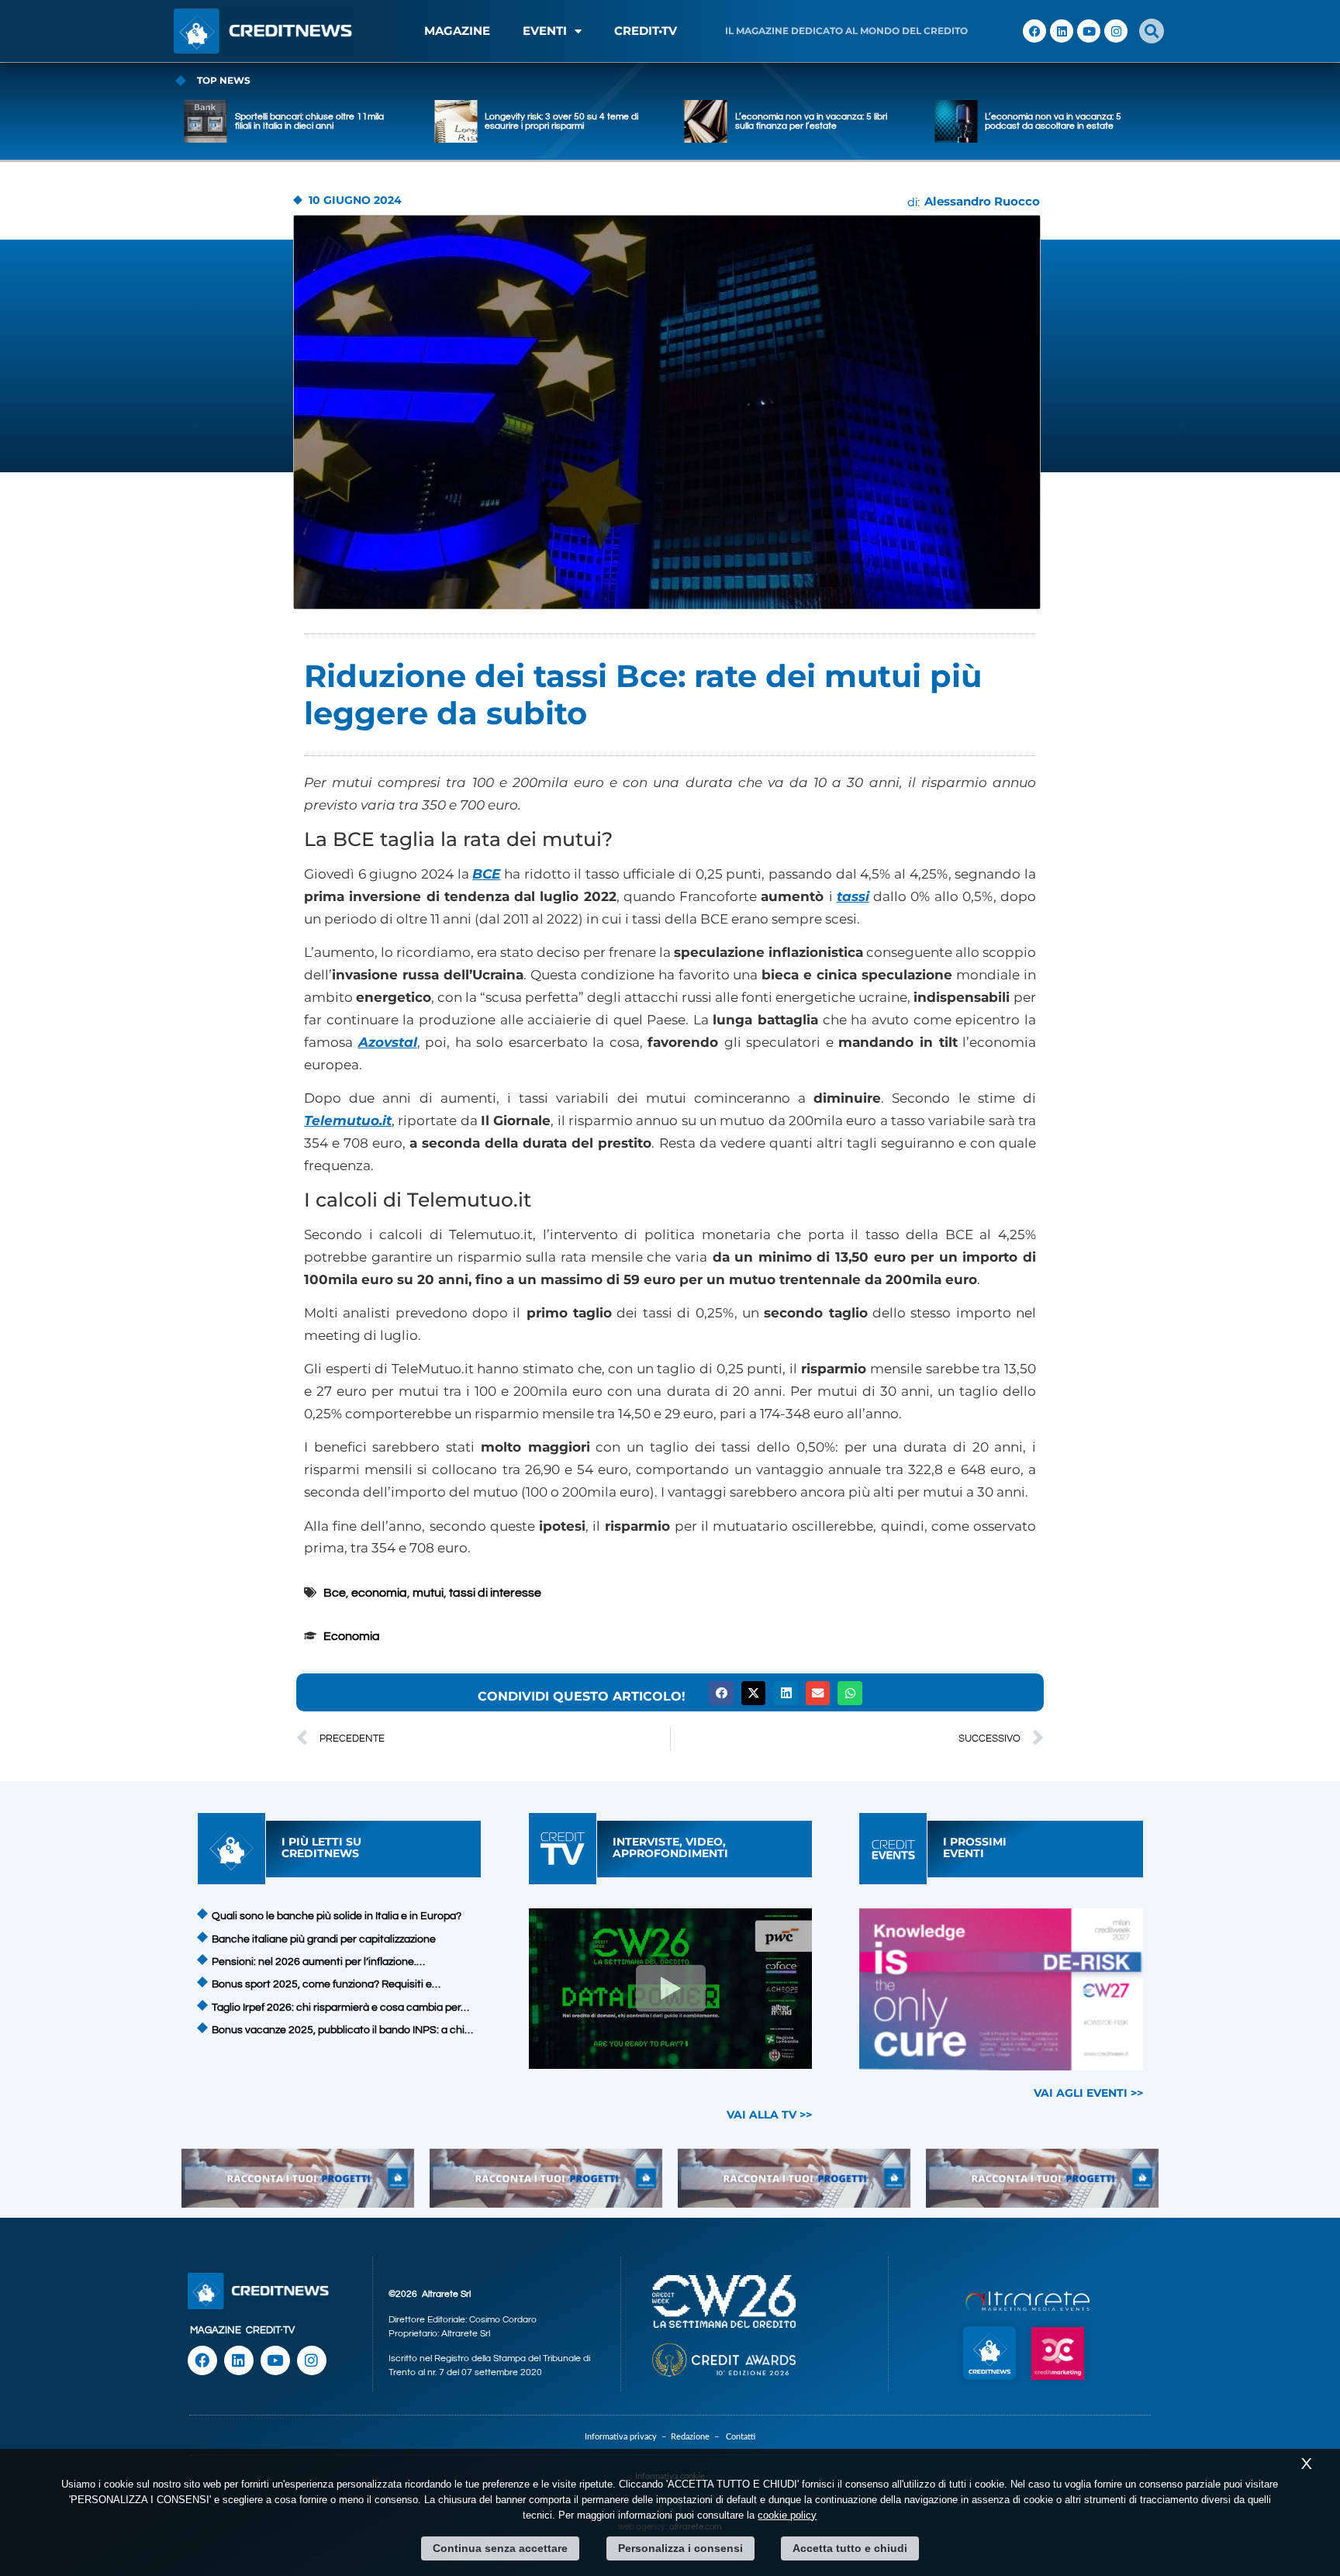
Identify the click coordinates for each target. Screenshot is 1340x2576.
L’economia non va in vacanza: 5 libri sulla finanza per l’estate (610, 121)
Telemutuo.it (348, 1121)
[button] (1152, 31)
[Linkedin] (1062, 31)
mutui (428, 1593)
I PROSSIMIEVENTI (975, 1847)
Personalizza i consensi (680, 2548)
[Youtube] (1089, 31)
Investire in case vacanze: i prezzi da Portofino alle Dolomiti (1111, 121)
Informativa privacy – (628, 2437)
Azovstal (388, 1042)
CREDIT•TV (646, 31)
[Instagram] (1116, 31)
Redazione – (698, 2437)
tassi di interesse (495, 1593)
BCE (486, 874)
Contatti (741, 2437)
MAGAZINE (457, 31)
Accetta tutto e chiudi (850, 2548)
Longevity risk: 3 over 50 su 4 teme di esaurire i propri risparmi (361, 121)
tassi (853, 896)
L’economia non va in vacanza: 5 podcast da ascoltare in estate (852, 121)
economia (379, 1593)
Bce (335, 1593)
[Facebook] (1034, 31)
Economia (352, 1636)
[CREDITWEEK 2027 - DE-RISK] (1002, 1989)
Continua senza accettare (500, 2548)
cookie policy (787, 2515)
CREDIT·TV (270, 2330)
